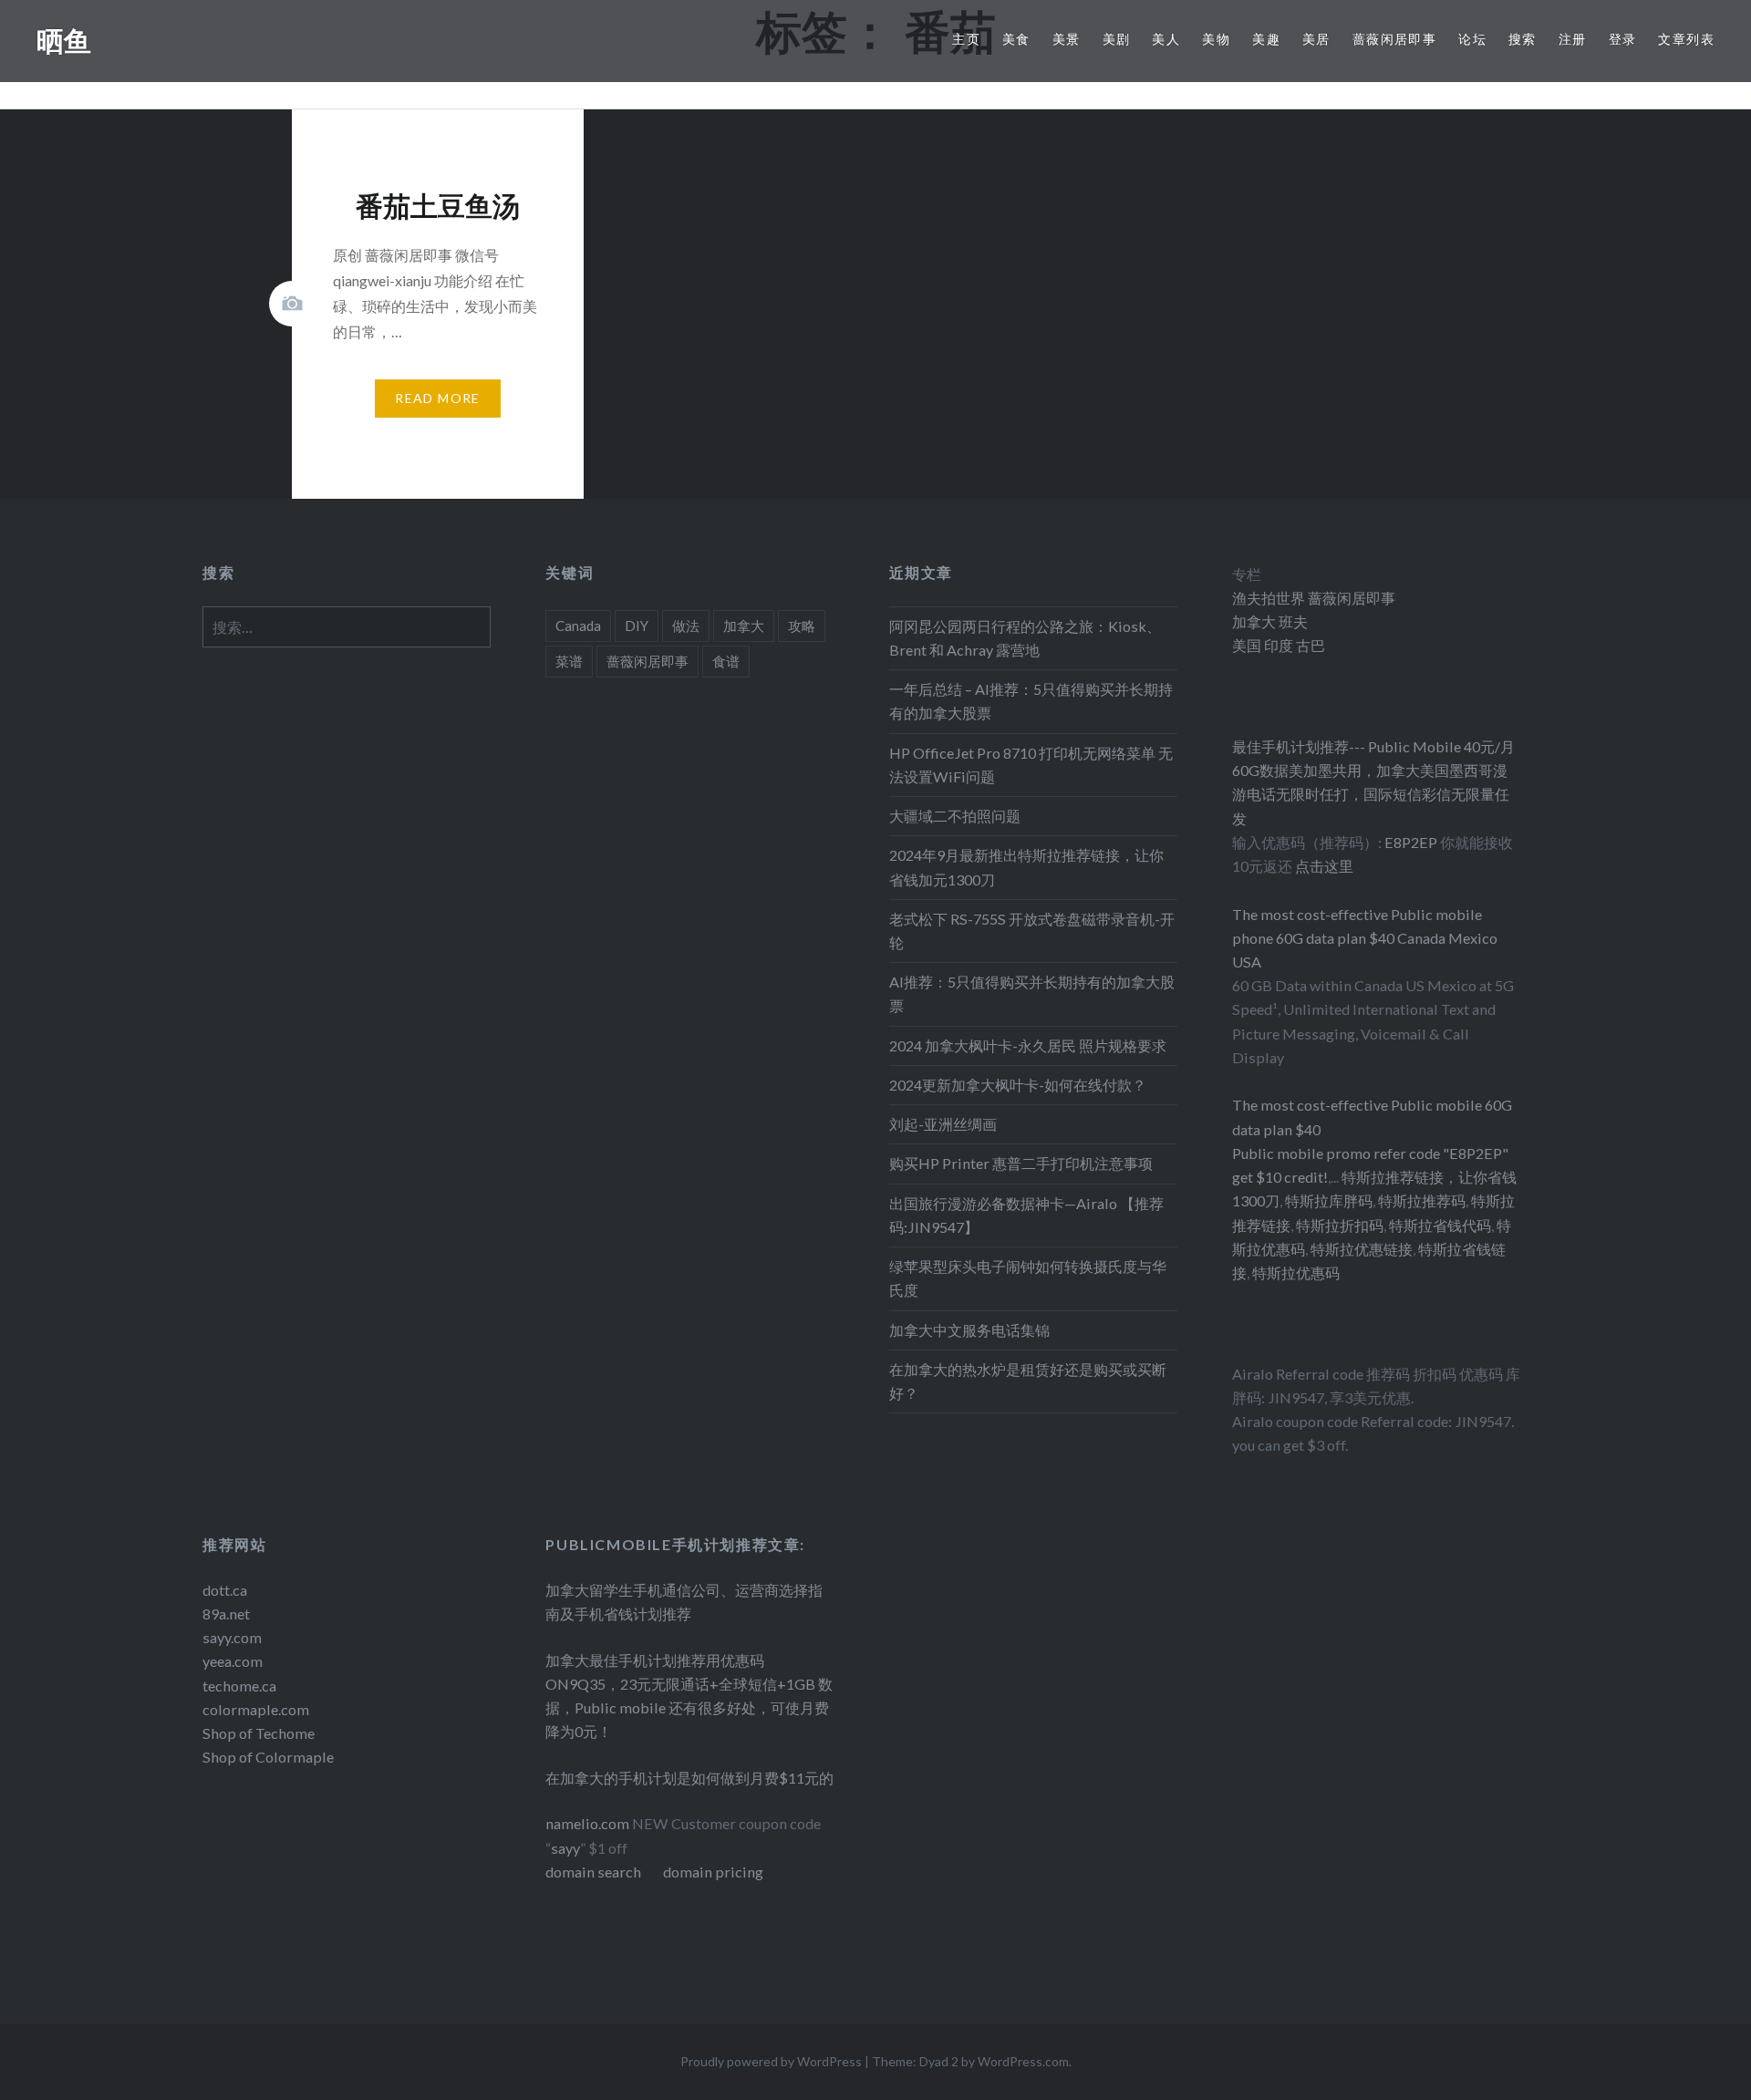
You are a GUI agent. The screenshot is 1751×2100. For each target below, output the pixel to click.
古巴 (1309, 645)
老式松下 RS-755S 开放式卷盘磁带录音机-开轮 (1032, 931)
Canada (578, 626)
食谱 (726, 661)
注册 (1573, 39)
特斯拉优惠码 (1296, 1272)
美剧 (1117, 39)
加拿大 (744, 626)
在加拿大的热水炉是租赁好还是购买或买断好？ (1028, 1381)
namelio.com (587, 1823)
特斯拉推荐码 (1422, 1200)
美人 (1166, 39)
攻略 (802, 626)
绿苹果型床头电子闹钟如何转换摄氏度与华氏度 (1028, 1278)
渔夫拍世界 (1270, 598)
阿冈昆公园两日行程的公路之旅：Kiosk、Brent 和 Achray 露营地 (1025, 638)
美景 (1067, 39)
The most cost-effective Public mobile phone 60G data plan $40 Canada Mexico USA (1365, 938)
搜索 (1523, 39)
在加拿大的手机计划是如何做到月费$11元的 (689, 1778)
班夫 (1292, 621)
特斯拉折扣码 (1340, 1225)
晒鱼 (64, 41)
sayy (565, 1848)
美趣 (1266, 39)
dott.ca (225, 1590)
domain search (593, 1872)
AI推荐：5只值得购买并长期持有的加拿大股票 (1032, 993)
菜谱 (569, 661)
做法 (686, 626)
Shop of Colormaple (268, 1757)
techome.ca (239, 1686)
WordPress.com (1023, 2061)
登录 (1623, 39)
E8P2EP (1412, 842)
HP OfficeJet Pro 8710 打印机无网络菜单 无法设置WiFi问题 (1031, 765)
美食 (1016, 39)
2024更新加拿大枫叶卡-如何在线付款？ (1018, 1085)
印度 (1277, 645)
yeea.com (233, 1661)
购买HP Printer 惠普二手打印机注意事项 (1021, 1163)
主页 (966, 39)
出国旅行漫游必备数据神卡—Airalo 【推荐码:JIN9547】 (1026, 1215)
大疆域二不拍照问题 (955, 816)
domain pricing (713, 1872)
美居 (1316, 39)
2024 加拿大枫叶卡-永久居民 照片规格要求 (1028, 1045)
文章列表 (1686, 39)
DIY (637, 626)
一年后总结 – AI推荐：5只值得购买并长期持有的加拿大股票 (1031, 701)
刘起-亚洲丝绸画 (943, 1124)
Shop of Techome (259, 1733)
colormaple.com (256, 1709)
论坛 (1472, 39)
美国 (1247, 645)
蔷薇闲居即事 (1394, 39)
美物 (1216, 39)
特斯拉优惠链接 (1362, 1249)
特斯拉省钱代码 (1440, 1225)
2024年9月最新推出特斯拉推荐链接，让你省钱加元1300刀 (1026, 867)
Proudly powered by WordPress (771, 2061)
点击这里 (1324, 866)
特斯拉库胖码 (1329, 1200)
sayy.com (232, 1637)
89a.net (226, 1614)
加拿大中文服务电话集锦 (969, 1330)
